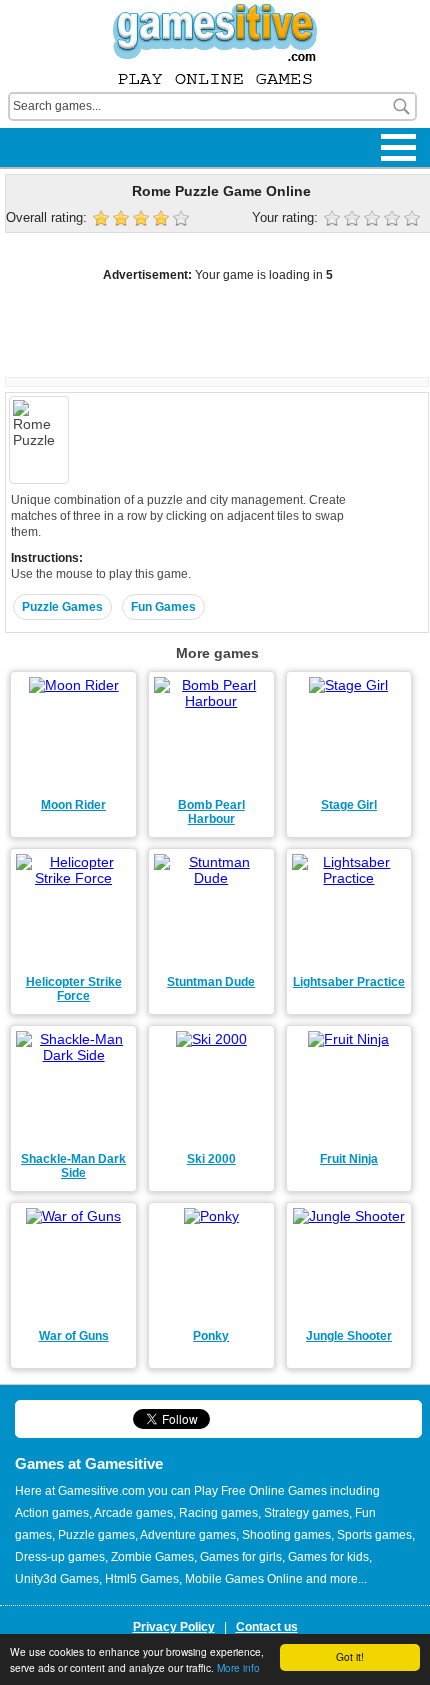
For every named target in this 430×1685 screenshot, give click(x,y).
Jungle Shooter (349, 1336)
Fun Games (163, 607)
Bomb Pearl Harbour (211, 812)
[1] (334, 220)
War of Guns (74, 1336)
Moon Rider (73, 805)
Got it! (350, 1656)
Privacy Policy (174, 1627)
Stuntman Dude (211, 982)
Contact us (267, 1627)
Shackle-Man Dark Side (73, 1166)
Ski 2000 (211, 1159)
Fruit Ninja (349, 1159)
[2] (354, 220)
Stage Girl (349, 805)
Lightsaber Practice (349, 982)
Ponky (211, 1336)
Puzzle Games (62, 607)
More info (238, 1667)
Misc (29, 132)
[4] (394, 220)
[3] (374, 220)
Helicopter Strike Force (74, 989)
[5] (414, 220)
